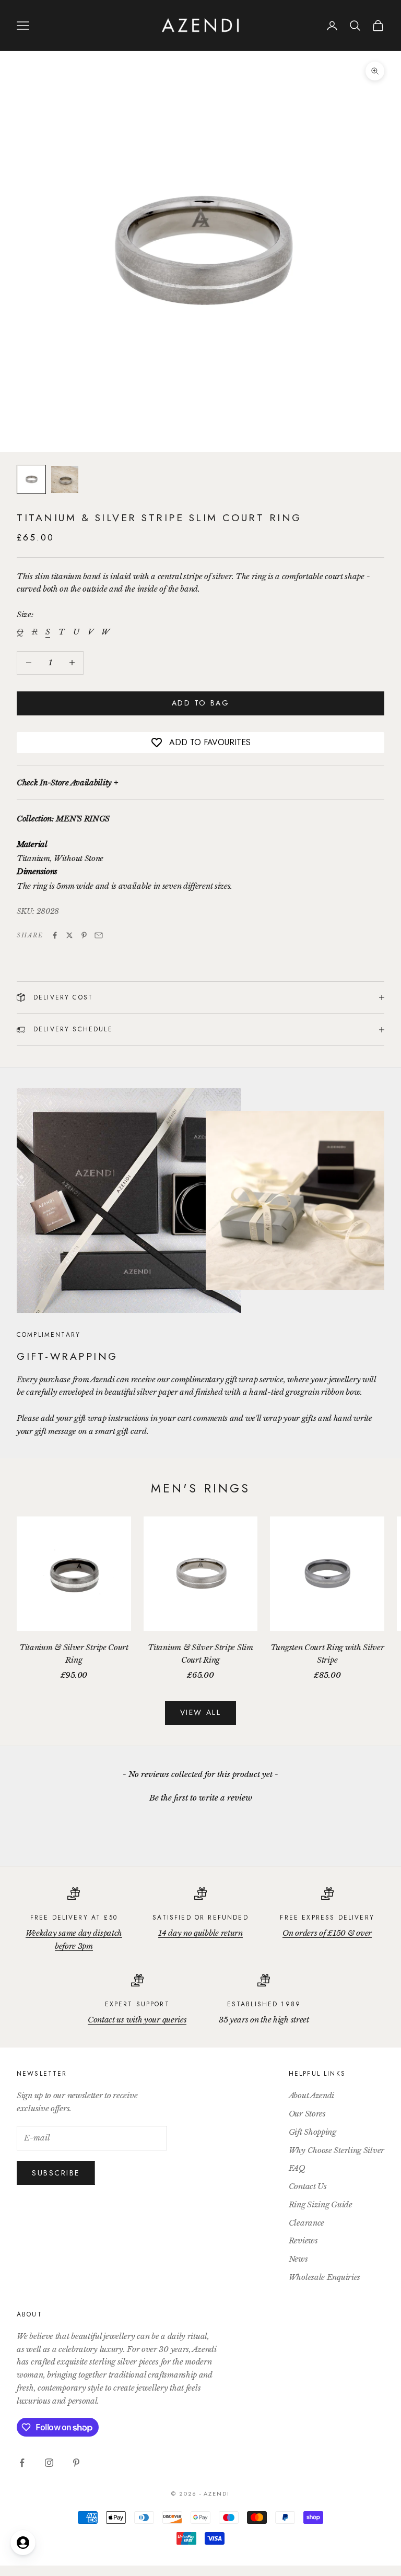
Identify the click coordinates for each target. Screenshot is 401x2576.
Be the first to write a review (201, 1798)
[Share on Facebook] (55, 935)
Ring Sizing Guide (321, 2204)
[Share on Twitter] (69, 935)
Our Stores (307, 2114)
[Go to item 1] (31, 479)
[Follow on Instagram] (49, 2463)
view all (200, 1712)
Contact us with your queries (137, 2020)
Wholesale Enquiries (325, 2277)
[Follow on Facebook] (22, 2463)
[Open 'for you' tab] (23, 2543)
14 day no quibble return (200, 1933)
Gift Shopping (312, 2132)
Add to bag (200, 703)
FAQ (297, 2168)
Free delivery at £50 (74, 1918)
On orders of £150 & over (327, 1933)
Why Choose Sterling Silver (337, 2150)
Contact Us (308, 2186)
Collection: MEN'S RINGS (63, 819)
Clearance (306, 2223)
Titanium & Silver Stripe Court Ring (74, 1654)
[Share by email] (99, 935)
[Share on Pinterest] (84, 935)
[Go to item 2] (65, 479)
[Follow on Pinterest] (76, 2463)
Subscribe (56, 2173)
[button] (200, 1796)
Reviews (303, 2240)
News (298, 2259)
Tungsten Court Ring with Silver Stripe (327, 1654)
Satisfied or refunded (200, 1918)
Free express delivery (327, 1918)
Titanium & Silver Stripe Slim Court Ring (200, 1654)
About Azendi (311, 2095)
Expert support (137, 2004)
